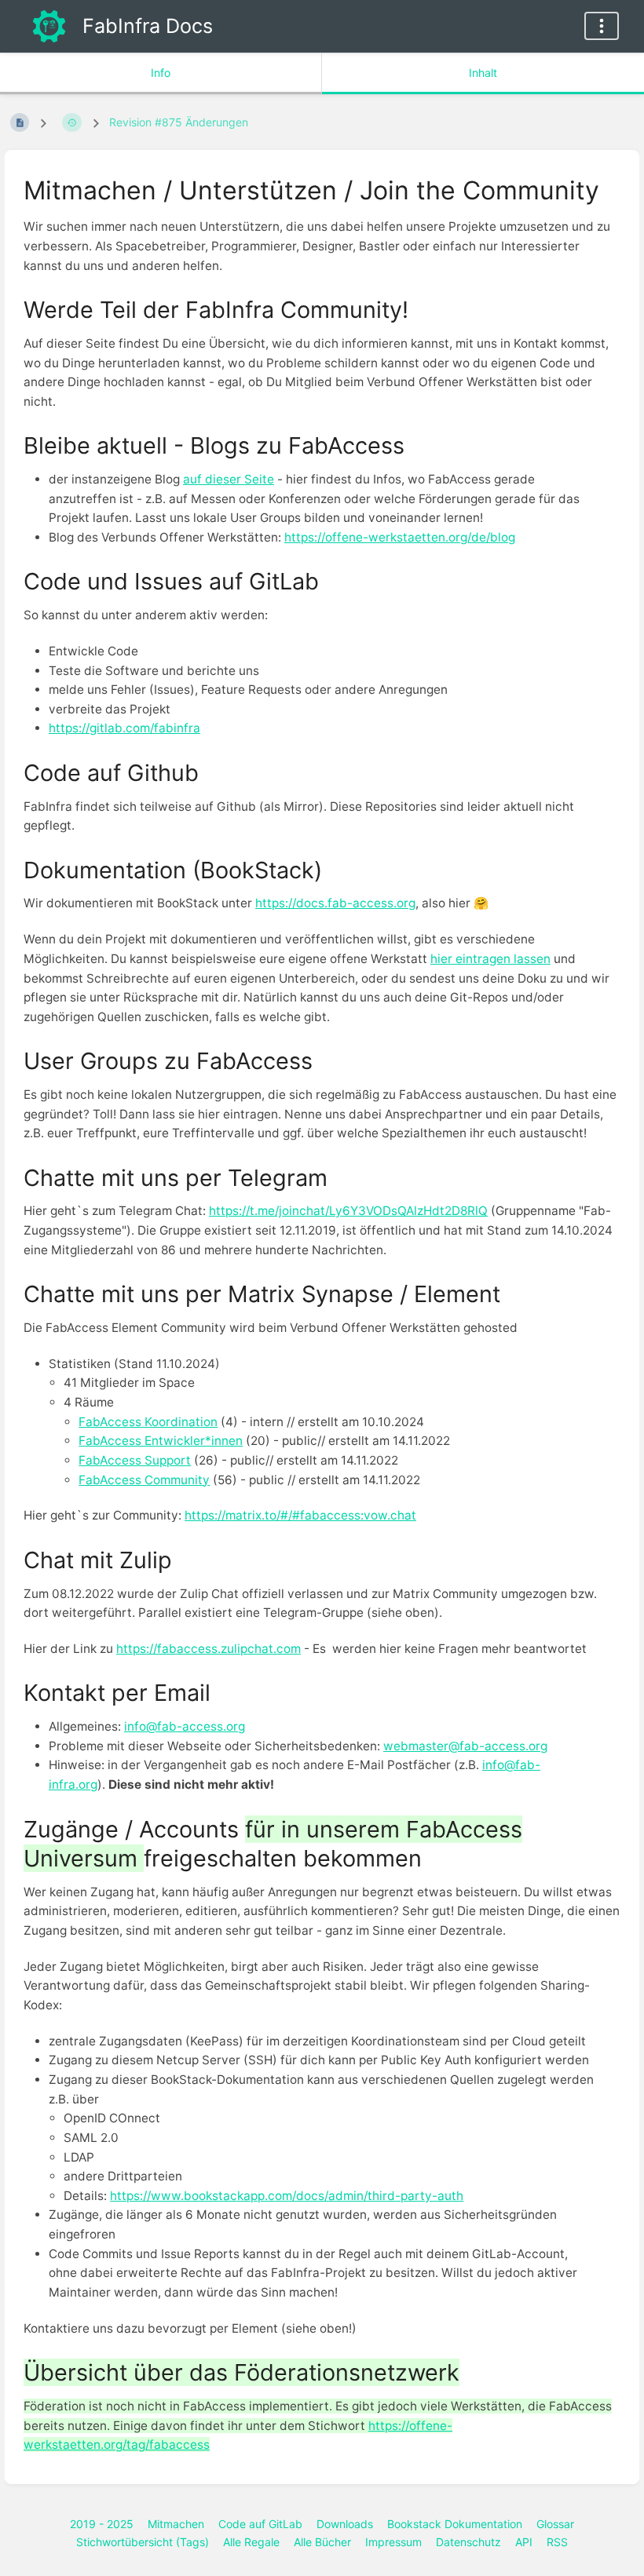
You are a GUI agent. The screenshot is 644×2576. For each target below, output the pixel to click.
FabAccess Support (135, 1460)
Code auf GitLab (260, 2524)
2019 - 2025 (102, 2524)
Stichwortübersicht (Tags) (143, 2542)
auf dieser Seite (229, 479)
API (524, 2542)
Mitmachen (176, 2524)
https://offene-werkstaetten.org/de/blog (400, 537)
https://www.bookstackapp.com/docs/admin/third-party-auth (287, 2196)
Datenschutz (468, 2542)
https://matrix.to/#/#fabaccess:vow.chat (300, 1515)
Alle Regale (251, 2542)
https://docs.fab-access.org (335, 903)
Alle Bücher (322, 2542)
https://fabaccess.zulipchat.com (209, 1649)
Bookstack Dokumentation (455, 2524)
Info (161, 73)
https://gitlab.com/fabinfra (124, 728)
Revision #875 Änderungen (179, 122)
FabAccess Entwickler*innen (161, 1441)
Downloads (345, 2524)
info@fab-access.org (185, 1726)
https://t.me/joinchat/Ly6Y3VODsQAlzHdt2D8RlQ (348, 1211)
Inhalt (483, 73)
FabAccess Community (144, 1480)
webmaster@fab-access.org (465, 1746)
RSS (557, 2542)
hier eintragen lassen (490, 959)
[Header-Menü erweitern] (602, 26)
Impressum (393, 2542)
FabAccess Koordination (148, 1422)
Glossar (555, 2524)
